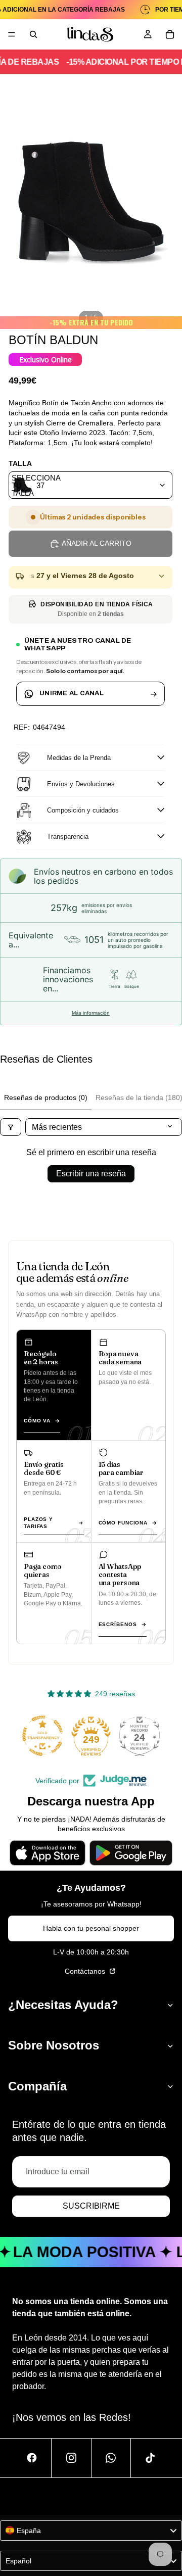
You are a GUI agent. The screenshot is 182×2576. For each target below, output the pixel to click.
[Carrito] (170, 34)
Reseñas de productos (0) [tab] (46, 1098)
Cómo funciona (123, 1523)
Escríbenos (118, 1624)
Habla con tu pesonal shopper (91, 1928)
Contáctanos (86, 1971)
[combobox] (90, 485)
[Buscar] (33, 34)
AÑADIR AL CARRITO (97, 543)
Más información (91, 1013)
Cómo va (37, 1421)
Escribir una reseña (91, 1174)
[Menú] (12, 34)
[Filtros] (11, 1127)
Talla (20, 463)
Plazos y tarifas (38, 1523)
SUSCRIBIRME (91, 2206)
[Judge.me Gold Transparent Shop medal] (42, 1736)
